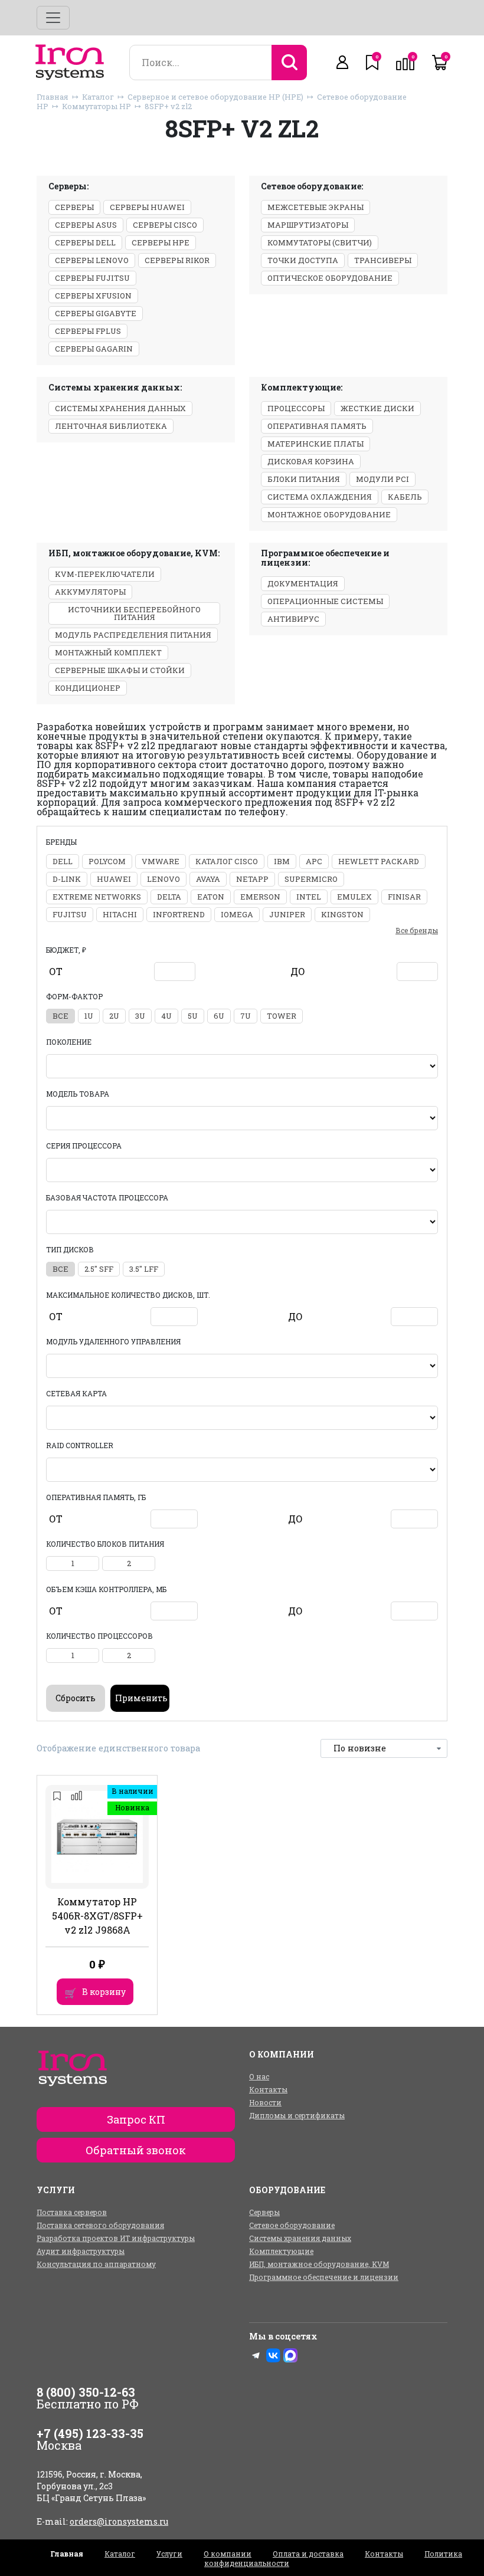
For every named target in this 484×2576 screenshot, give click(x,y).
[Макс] (290, 2355)
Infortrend (179, 914)
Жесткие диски (377, 408)
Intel (309, 897)
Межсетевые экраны (315, 207)
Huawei (114, 879)
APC (314, 861)
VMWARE (161, 861)
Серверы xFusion (93, 296)
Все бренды (417, 930)
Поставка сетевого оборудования (100, 2225)
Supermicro (311, 879)
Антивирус (293, 619)
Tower (282, 1016)
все (60, 1016)
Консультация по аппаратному (96, 2264)
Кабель (405, 497)
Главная (53, 97)
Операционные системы (325, 601)
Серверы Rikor (177, 260)
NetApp (252, 879)
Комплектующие (281, 2251)
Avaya (208, 879)
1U (89, 1016)
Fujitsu (70, 914)
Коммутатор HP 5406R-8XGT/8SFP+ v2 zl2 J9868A (97, 1916)
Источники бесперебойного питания (134, 613)
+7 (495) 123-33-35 (90, 2433)
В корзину (104, 1992)
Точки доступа (303, 260)
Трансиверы (383, 260)
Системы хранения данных (120, 408)
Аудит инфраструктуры (81, 2251)
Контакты (268, 2089)
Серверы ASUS (86, 225)
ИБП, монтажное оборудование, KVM (319, 2264)
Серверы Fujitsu (92, 278)
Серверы (74, 207)
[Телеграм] (256, 2355)
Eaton (211, 897)
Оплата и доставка (308, 2554)
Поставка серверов (72, 2212)
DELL (63, 861)
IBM (282, 861)
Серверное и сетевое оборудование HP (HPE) (215, 97)
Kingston (342, 914)
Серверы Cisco (165, 225)
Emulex (354, 897)
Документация (303, 583)
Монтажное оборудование (329, 514)
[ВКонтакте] (273, 2355)
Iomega (237, 914)
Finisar (404, 897)
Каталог (98, 97)
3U (140, 1016)
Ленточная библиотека (111, 426)
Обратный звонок (136, 2150)
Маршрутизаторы (308, 225)
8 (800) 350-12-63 (86, 2392)
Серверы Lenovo (92, 260)
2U (114, 1016)
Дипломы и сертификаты (297, 2115)
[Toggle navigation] (53, 18)
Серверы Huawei (147, 207)
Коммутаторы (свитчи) (320, 242)
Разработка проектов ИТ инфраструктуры (116, 2238)
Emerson (260, 897)
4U (166, 1016)
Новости (265, 2102)
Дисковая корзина (311, 461)
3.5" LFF (144, 1269)
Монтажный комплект (108, 652)
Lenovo (163, 879)
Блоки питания (304, 479)
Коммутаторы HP (97, 106)
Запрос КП (136, 2119)
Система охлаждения (320, 497)
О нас (259, 2076)
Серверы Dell (85, 242)
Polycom (107, 861)
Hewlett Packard (379, 861)
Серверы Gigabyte (96, 313)
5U (193, 1016)
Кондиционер (88, 688)
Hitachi (120, 914)
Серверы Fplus (88, 331)
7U (246, 1016)
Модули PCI (382, 479)
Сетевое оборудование (292, 2225)
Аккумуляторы (90, 592)
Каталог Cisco (227, 861)
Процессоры (296, 408)
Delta (169, 897)
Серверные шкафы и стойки (120, 670)
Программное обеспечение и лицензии (324, 2277)
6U (219, 1016)
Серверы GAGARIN (94, 349)
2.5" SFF (99, 1269)
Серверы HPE (161, 242)
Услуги (169, 2554)
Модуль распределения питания (133, 635)
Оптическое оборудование (330, 278)
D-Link (67, 879)
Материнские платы (315, 444)
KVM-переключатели (105, 574)
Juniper (287, 914)
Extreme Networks (97, 897)
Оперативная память (317, 426)
